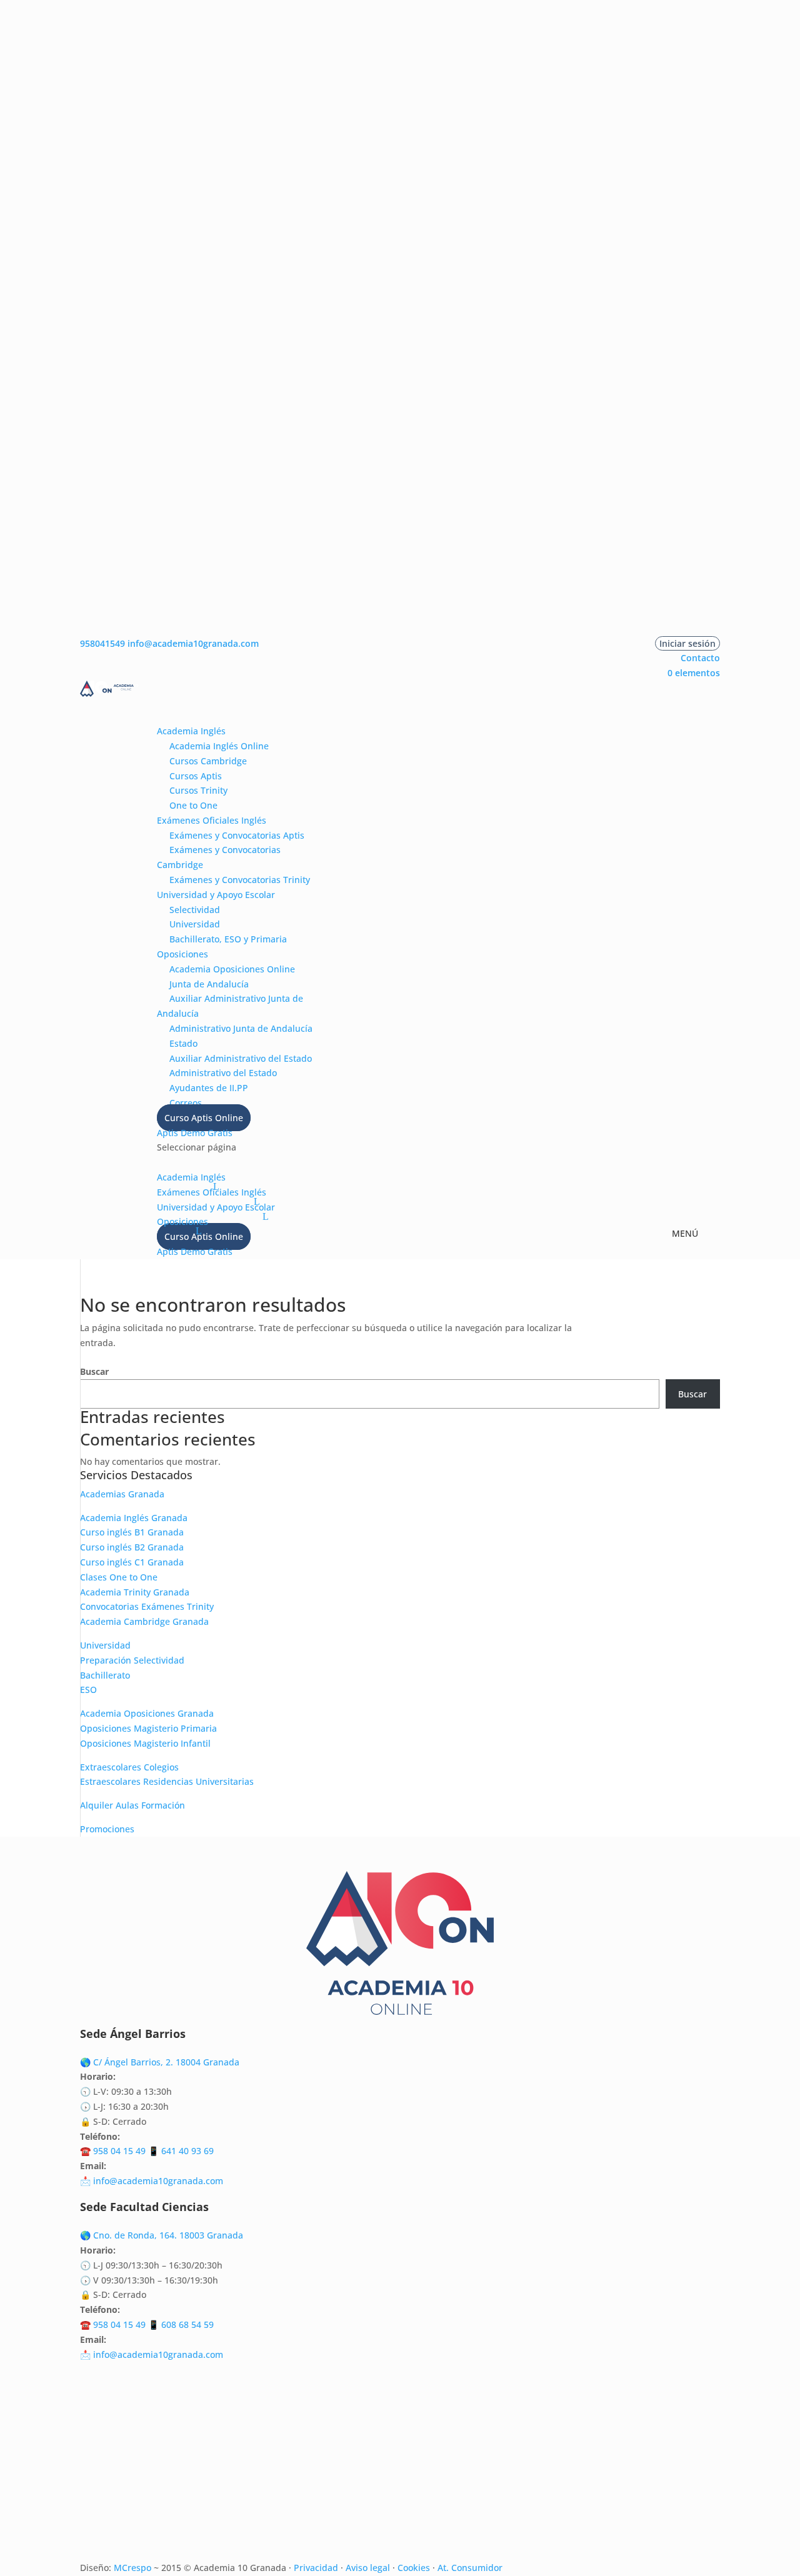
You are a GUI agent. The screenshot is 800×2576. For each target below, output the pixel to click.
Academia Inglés (191, 731)
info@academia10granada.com (158, 2181)
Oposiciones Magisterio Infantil (145, 1743)
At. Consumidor (470, 2568)
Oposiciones (182, 954)
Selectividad (195, 910)
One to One (193, 805)
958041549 (102, 643)
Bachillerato (105, 1675)
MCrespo (132, 2568)
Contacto (700, 658)
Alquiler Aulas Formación (132, 1805)
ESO (88, 1690)
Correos (186, 1103)
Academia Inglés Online (219, 746)
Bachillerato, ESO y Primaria (228, 939)
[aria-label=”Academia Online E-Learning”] (158, 716)
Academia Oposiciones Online (232, 969)
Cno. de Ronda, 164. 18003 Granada (168, 2235)
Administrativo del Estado (223, 1073)
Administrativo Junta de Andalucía (241, 1028)
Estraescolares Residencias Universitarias (167, 1781)
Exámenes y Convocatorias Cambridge (219, 857)
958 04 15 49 (119, 2151)
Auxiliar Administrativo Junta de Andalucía (230, 1006)
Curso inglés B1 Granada (132, 1532)
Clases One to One (119, 1577)
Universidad (195, 924)
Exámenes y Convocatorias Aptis (237, 835)
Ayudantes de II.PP (209, 1088)
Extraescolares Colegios (129, 1767)
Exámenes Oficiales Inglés (212, 820)
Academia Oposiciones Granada (147, 1713)
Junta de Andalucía (209, 984)
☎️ (87, 2151)
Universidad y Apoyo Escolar (216, 895)
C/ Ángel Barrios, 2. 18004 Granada (166, 2062)
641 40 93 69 (187, 2151)
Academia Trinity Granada (135, 1592)
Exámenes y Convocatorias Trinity (240, 880)
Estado (183, 1043)
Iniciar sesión (687, 643)
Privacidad (316, 2568)
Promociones (107, 1829)
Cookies (414, 2568)
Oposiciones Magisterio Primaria (148, 1728)
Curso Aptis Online (204, 1118)
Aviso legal (368, 2568)
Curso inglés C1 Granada (132, 1562)
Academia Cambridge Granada (144, 1621)
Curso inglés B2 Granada (132, 1547)
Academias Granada (122, 1494)
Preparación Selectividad (132, 1660)
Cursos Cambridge (208, 761)
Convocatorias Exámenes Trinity (147, 1606)
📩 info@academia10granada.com (152, 2354)
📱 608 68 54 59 (180, 2324)
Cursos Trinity (198, 790)
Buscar (94, 1371)
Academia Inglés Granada (134, 1518)
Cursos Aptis (196, 776)
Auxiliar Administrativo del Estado (241, 1058)
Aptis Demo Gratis (195, 1133)
